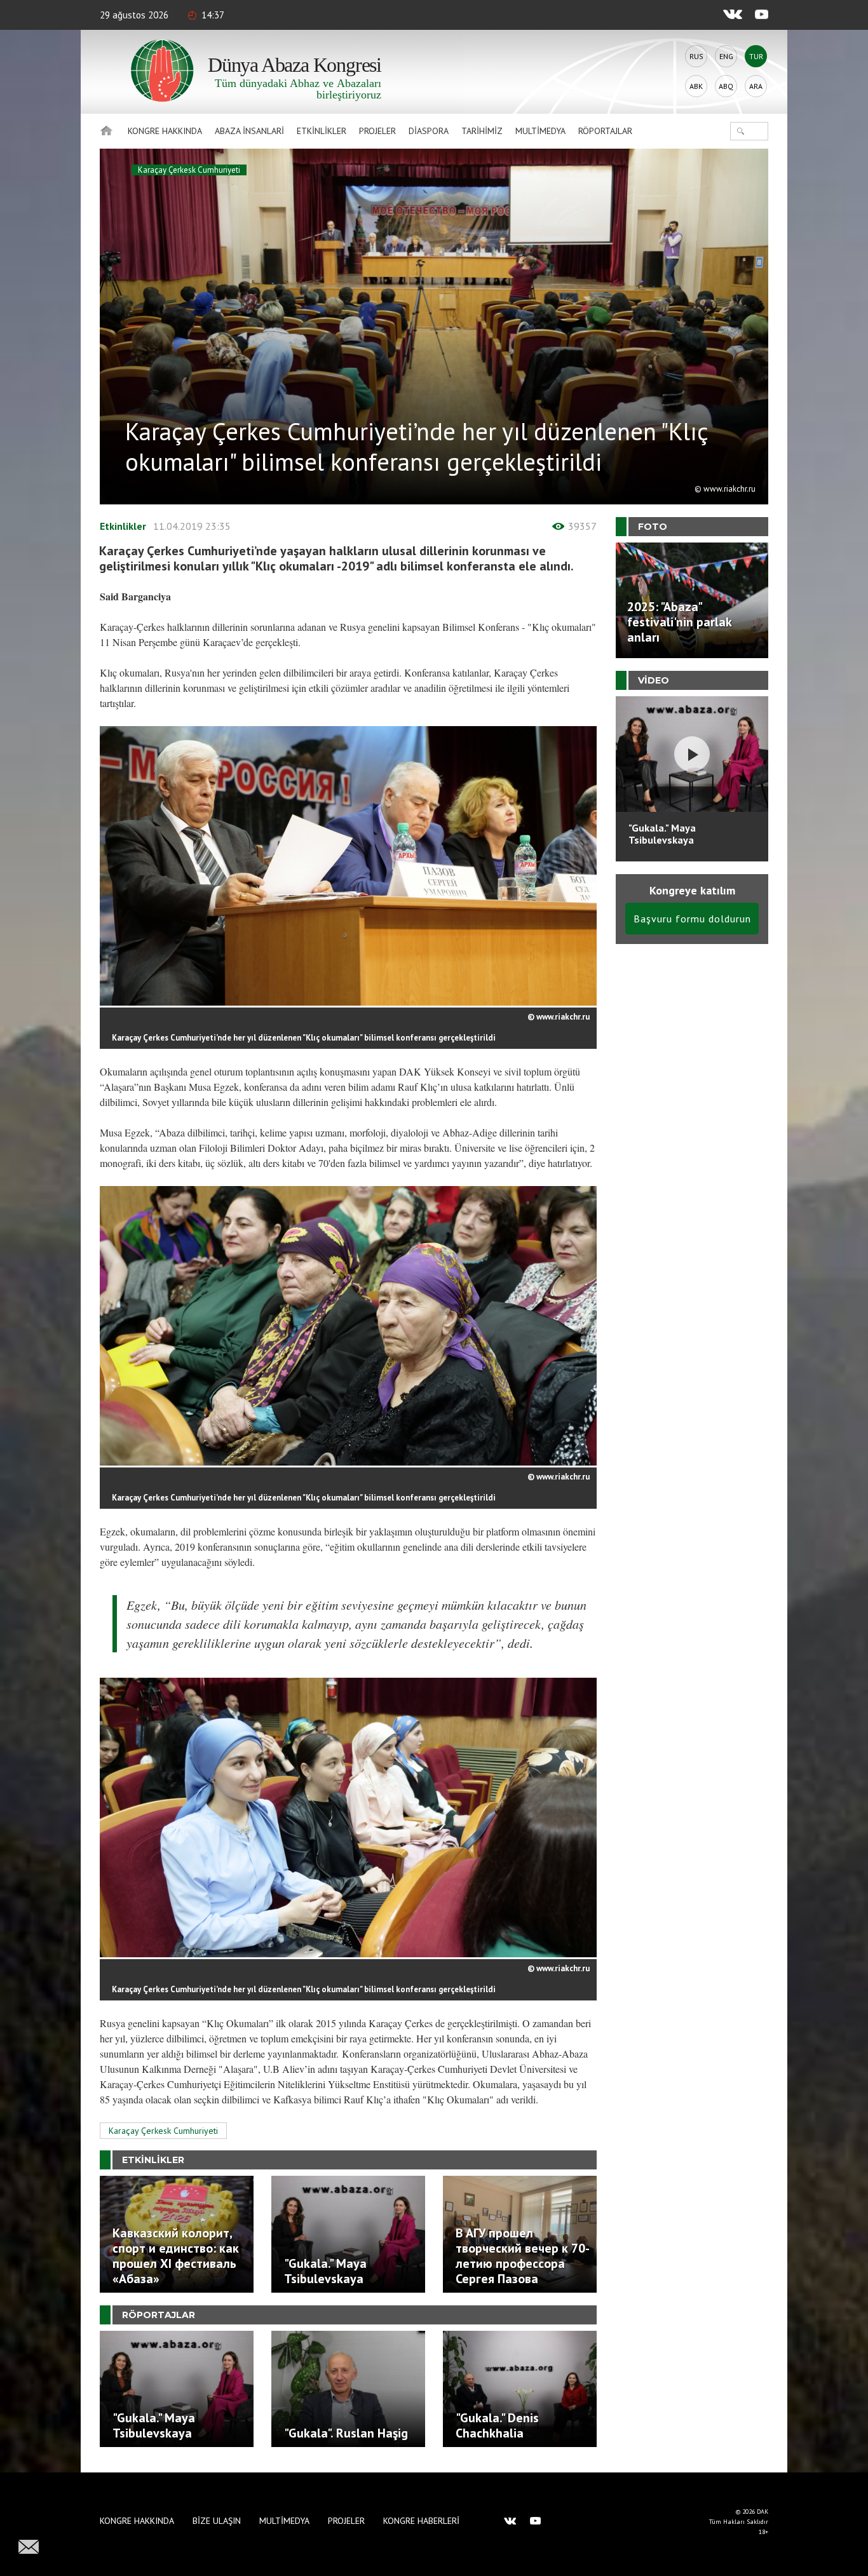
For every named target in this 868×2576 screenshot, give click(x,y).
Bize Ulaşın (217, 2521)
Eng (726, 56)
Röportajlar (605, 131)
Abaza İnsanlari (249, 131)
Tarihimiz (482, 131)
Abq (726, 86)
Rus (696, 56)
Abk (696, 86)
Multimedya (540, 131)
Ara (756, 86)
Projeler (377, 131)
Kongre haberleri (421, 2521)
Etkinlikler (322, 131)
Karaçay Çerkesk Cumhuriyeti (189, 170)
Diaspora (429, 131)
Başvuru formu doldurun (692, 919)
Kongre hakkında (165, 131)
